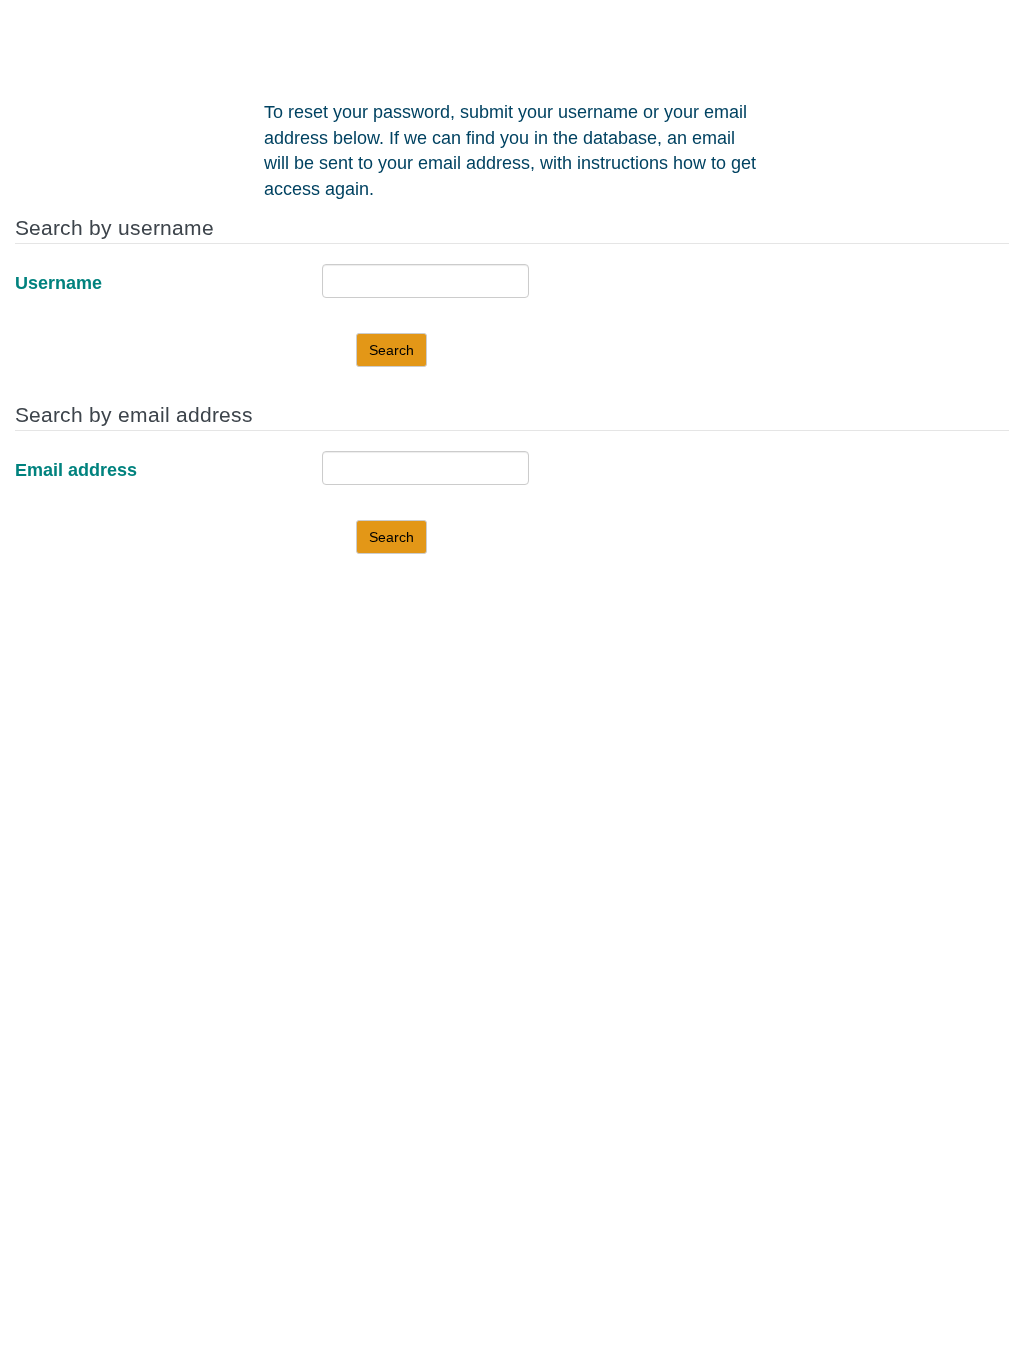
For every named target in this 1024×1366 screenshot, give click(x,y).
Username (58, 283)
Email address (76, 470)
